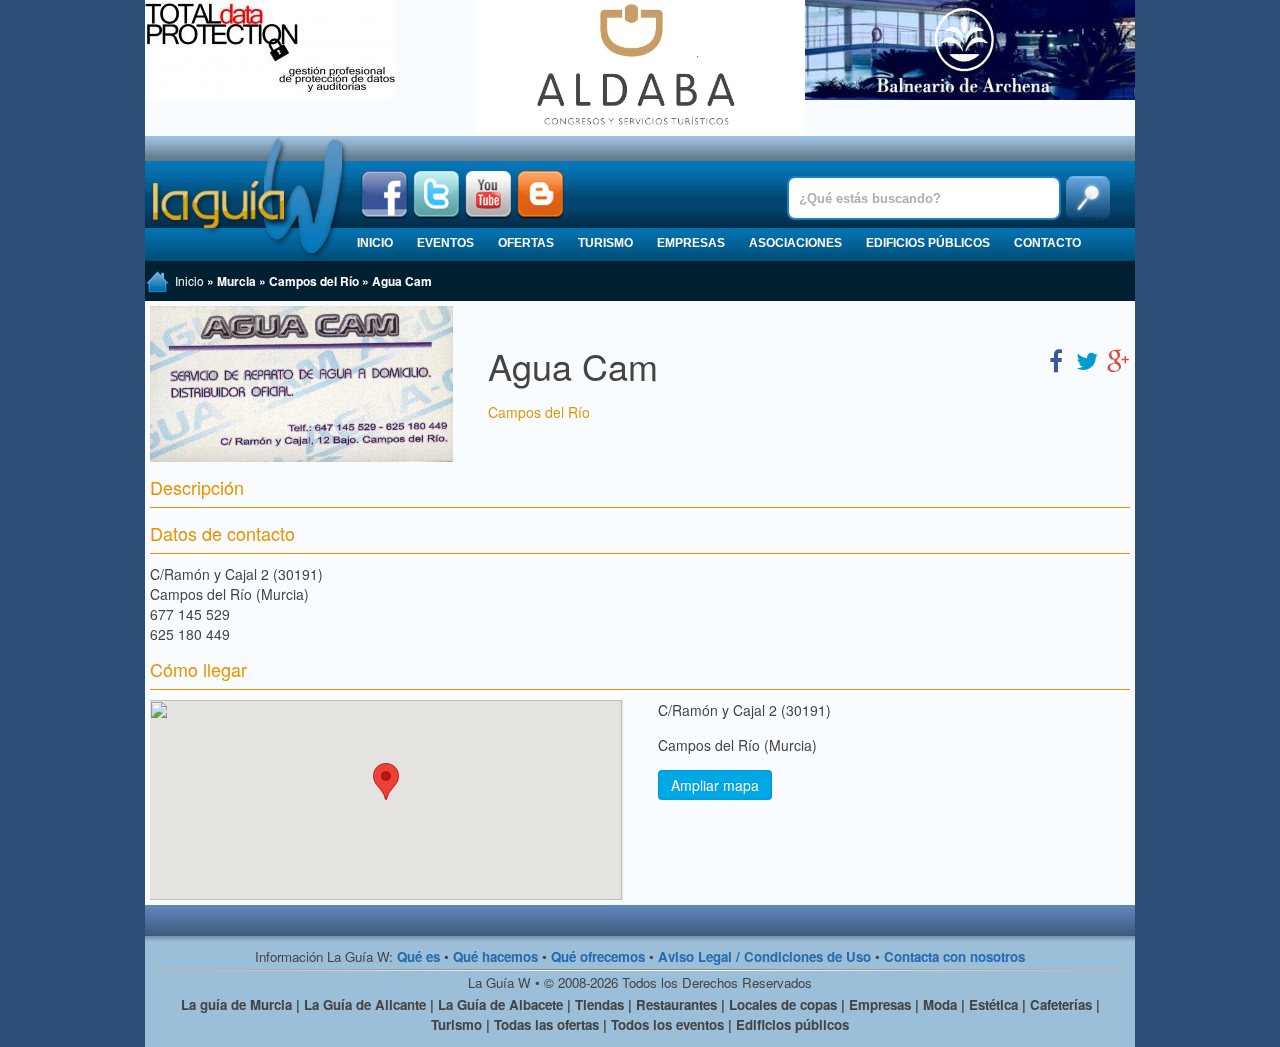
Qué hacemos (495, 956)
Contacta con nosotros (954, 956)
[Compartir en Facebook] (1056, 359)
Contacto (1047, 243)
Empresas (691, 243)
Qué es (418, 956)
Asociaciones (795, 243)
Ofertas (526, 243)
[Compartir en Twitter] (1087, 359)
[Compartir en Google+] (1118, 359)
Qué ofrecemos (598, 956)
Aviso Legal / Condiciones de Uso (764, 956)
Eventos (445, 243)
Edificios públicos (928, 243)
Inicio (375, 243)
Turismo (605, 243)
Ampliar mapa (715, 785)
